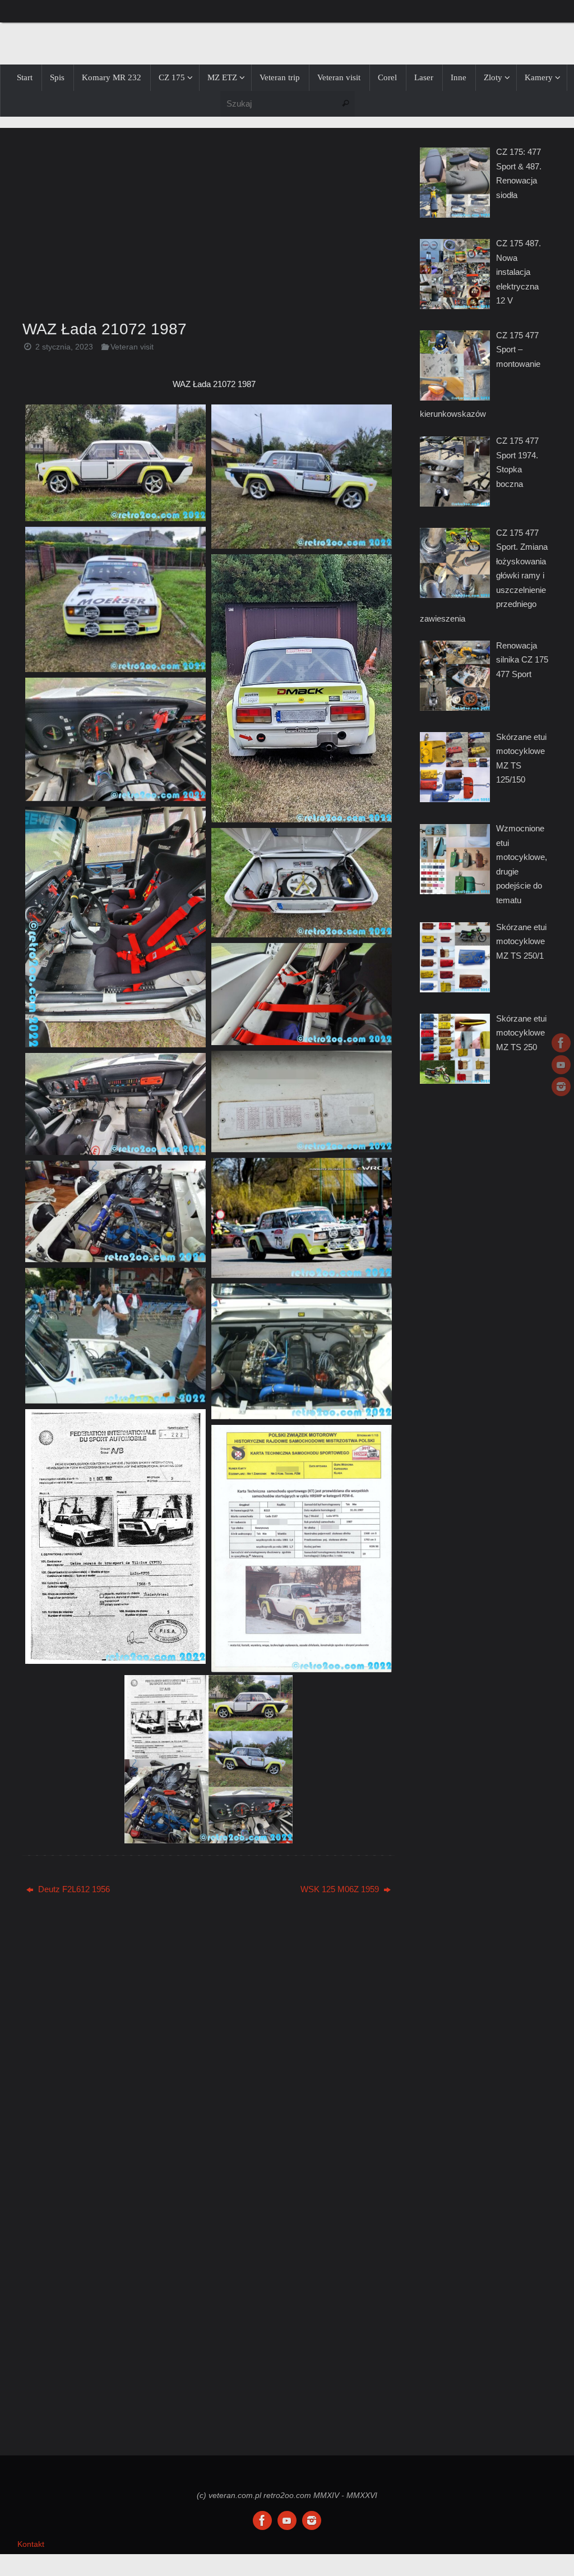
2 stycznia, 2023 (64, 347)
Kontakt (31, 2544)
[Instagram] (561, 1087)
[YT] (561, 1065)
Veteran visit (132, 347)
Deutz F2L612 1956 (73, 1889)
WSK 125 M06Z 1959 (341, 1889)
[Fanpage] (561, 1043)
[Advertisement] (209, 220)
